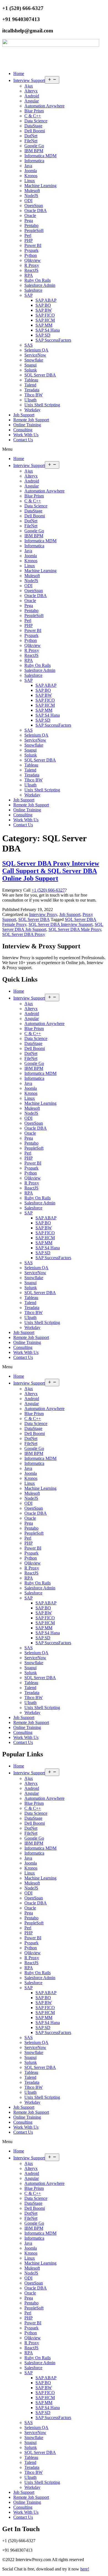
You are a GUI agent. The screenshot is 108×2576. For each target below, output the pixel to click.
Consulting (23, 430)
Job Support (24, 415)
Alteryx (31, 91)
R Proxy (32, 265)
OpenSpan (34, 206)
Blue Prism (34, 111)
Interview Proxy (43, 914)
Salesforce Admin (40, 285)
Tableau (31, 380)
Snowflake (34, 360)
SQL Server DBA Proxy (24, 934)
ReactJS (31, 270)
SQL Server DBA (40, 375)
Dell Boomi (35, 131)
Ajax (29, 86)
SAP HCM (45, 320)
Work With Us (26, 435)
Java (28, 166)
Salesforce (33, 290)
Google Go (34, 146)
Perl (28, 235)
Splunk (31, 370)
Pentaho (31, 225)
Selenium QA (36, 350)
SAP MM (44, 325)
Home (19, 73)
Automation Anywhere (44, 106)
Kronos (31, 176)
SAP (29, 295)
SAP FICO (45, 315)
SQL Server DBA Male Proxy (75, 929)
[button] (54, 449)
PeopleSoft (34, 230)
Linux (30, 181)
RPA (29, 275)
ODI (28, 201)
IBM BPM (34, 151)
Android (32, 96)
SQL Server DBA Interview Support (61, 924)
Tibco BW (34, 395)
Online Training (27, 425)
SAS (29, 345)
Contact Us (23, 440)
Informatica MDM (40, 156)
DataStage (33, 126)
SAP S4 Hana (48, 330)
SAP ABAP (46, 300)
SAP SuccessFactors (53, 340)
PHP (29, 240)
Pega (29, 220)
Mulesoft (32, 191)
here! (85, 2569)
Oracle (30, 215)
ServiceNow (35, 355)
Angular (32, 101)
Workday (32, 410)
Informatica (34, 161)
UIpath (30, 400)
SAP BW (44, 310)
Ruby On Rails (38, 280)
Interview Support (29, 80)
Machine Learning (40, 186)
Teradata (32, 390)
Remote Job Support (31, 420)
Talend (30, 385)
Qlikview (33, 260)
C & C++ (33, 116)
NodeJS (31, 196)
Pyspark (31, 250)
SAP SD (43, 335)
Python (31, 255)
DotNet (31, 136)
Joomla (31, 171)
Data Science (36, 121)
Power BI (33, 245)
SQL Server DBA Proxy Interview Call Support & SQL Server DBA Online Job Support (51, 871)
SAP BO (43, 305)
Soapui (30, 365)
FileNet (31, 141)
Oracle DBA (36, 211)
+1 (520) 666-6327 (48, 890)
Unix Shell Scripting (42, 405)
